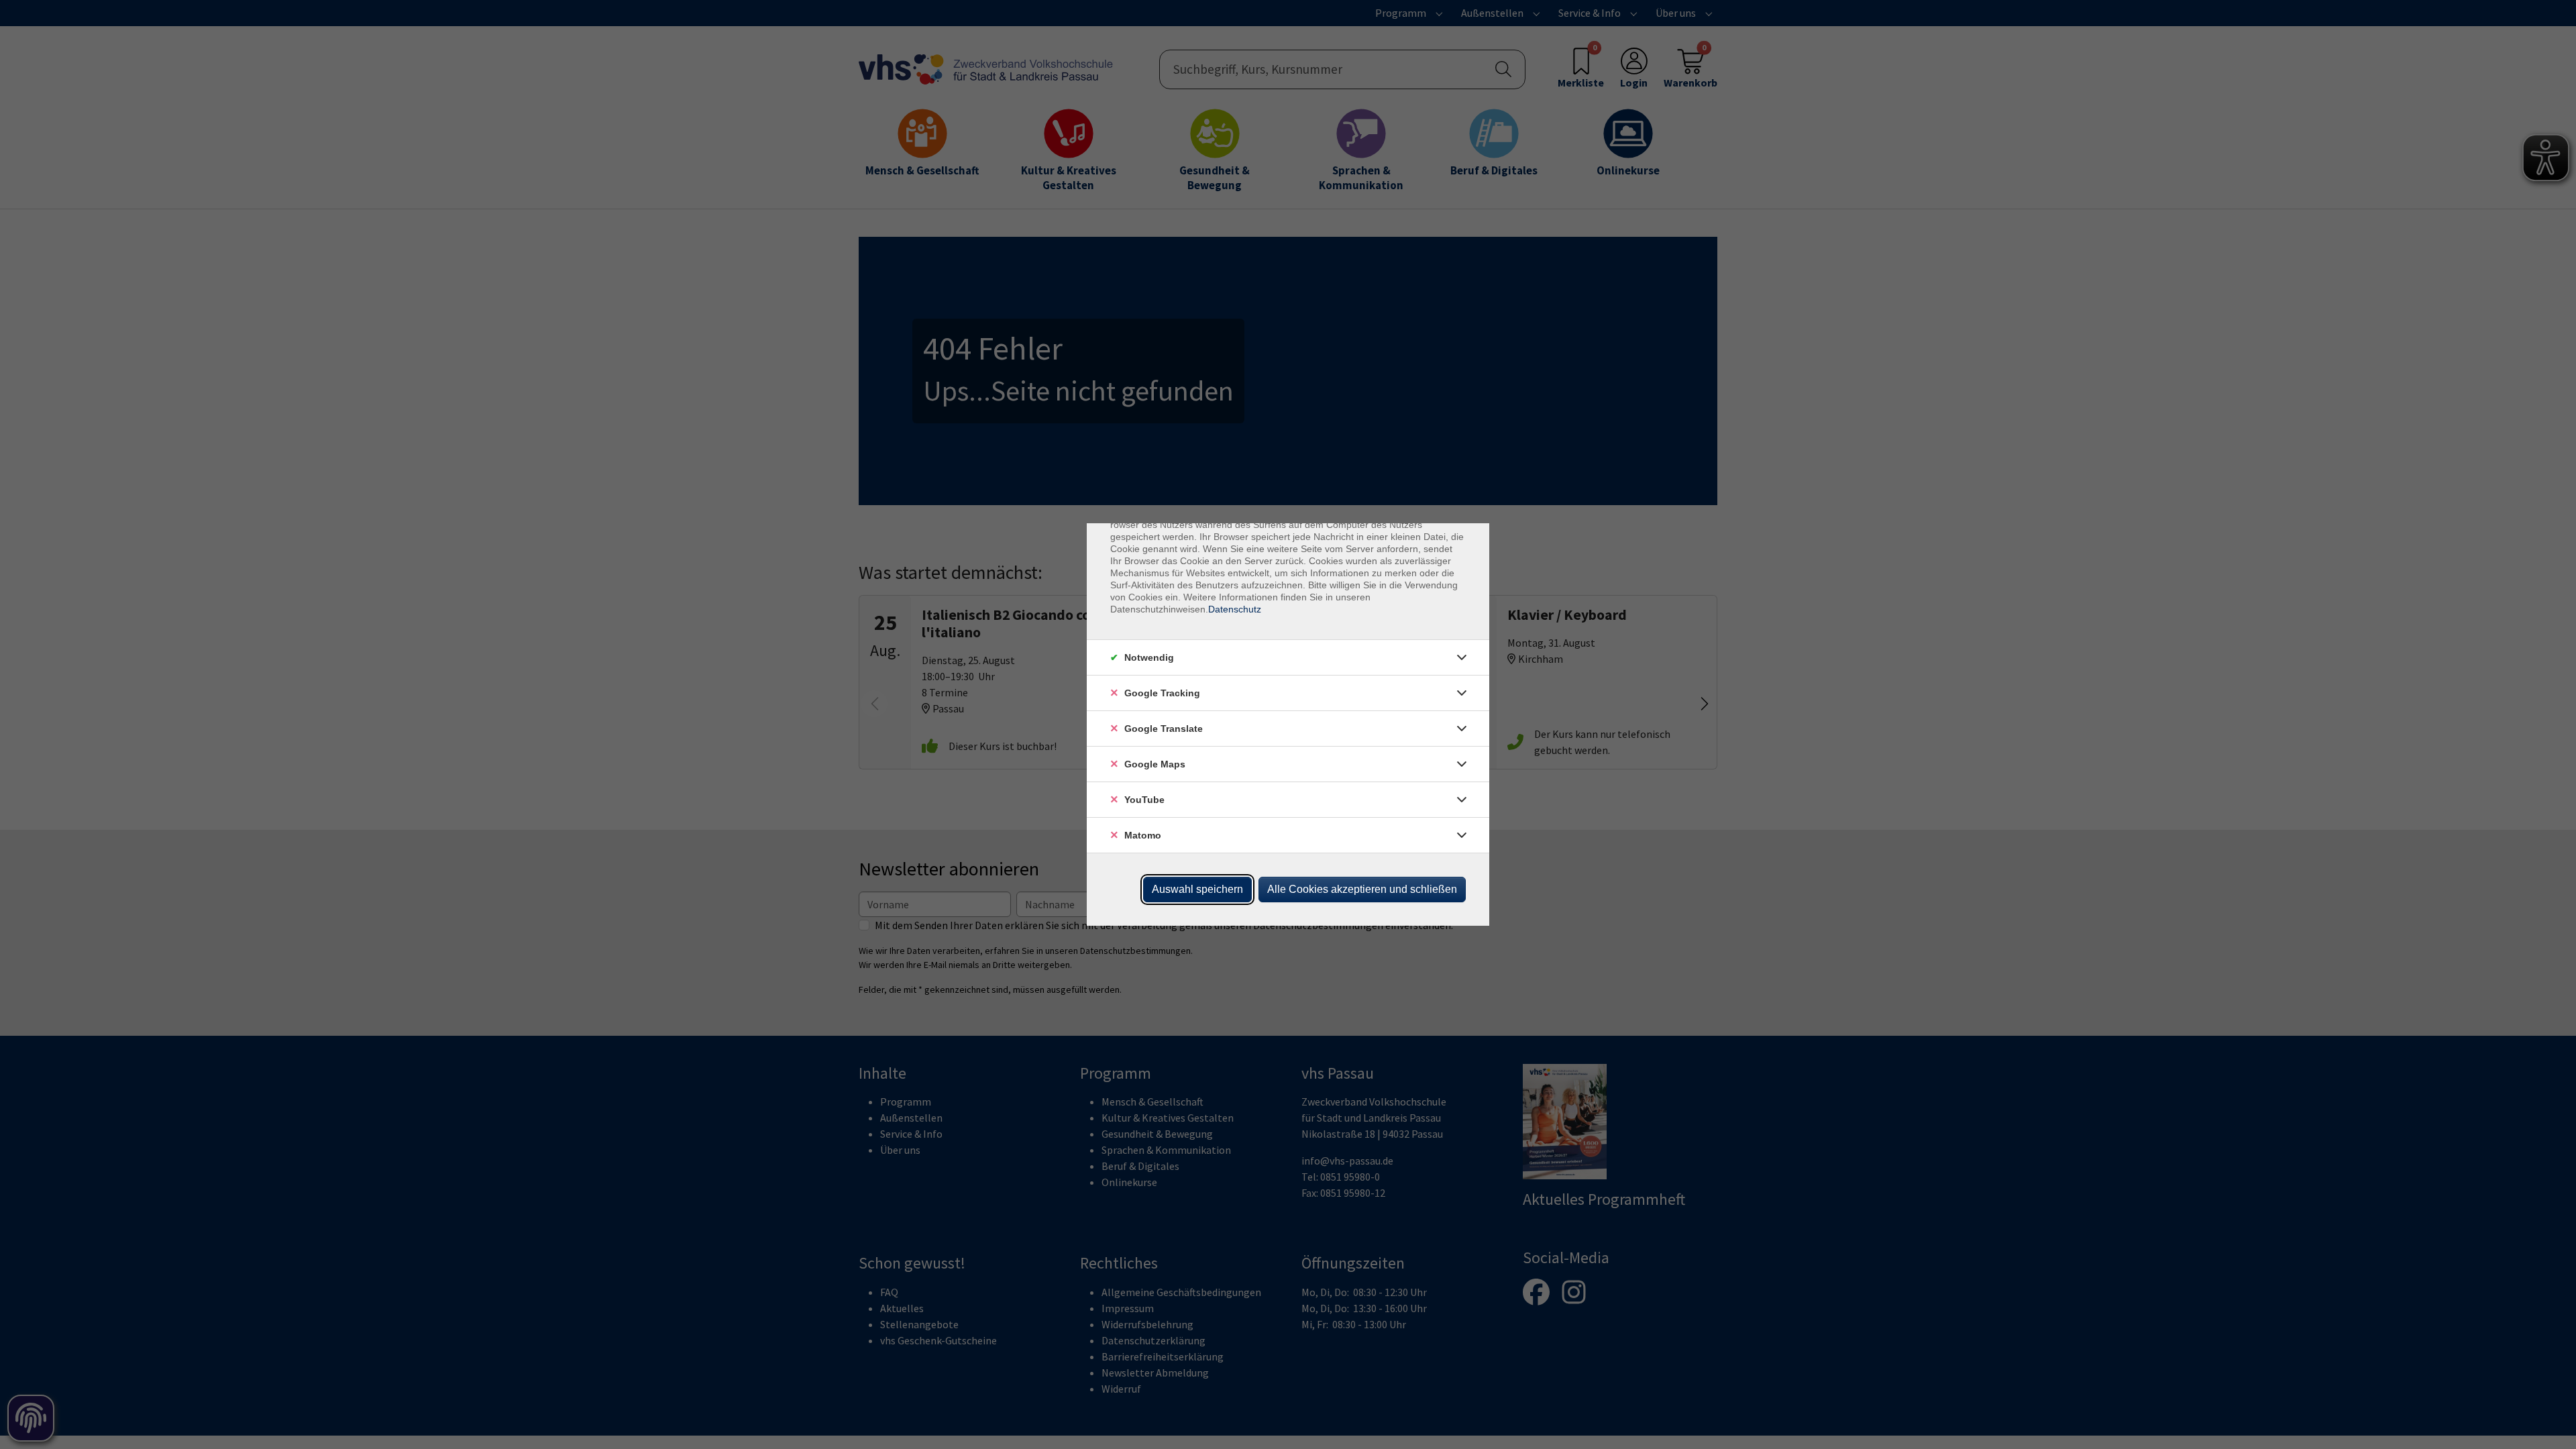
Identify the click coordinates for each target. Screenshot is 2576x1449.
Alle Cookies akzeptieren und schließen (1362, 889)
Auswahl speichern (1197, 889)
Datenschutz (1235, 609)
